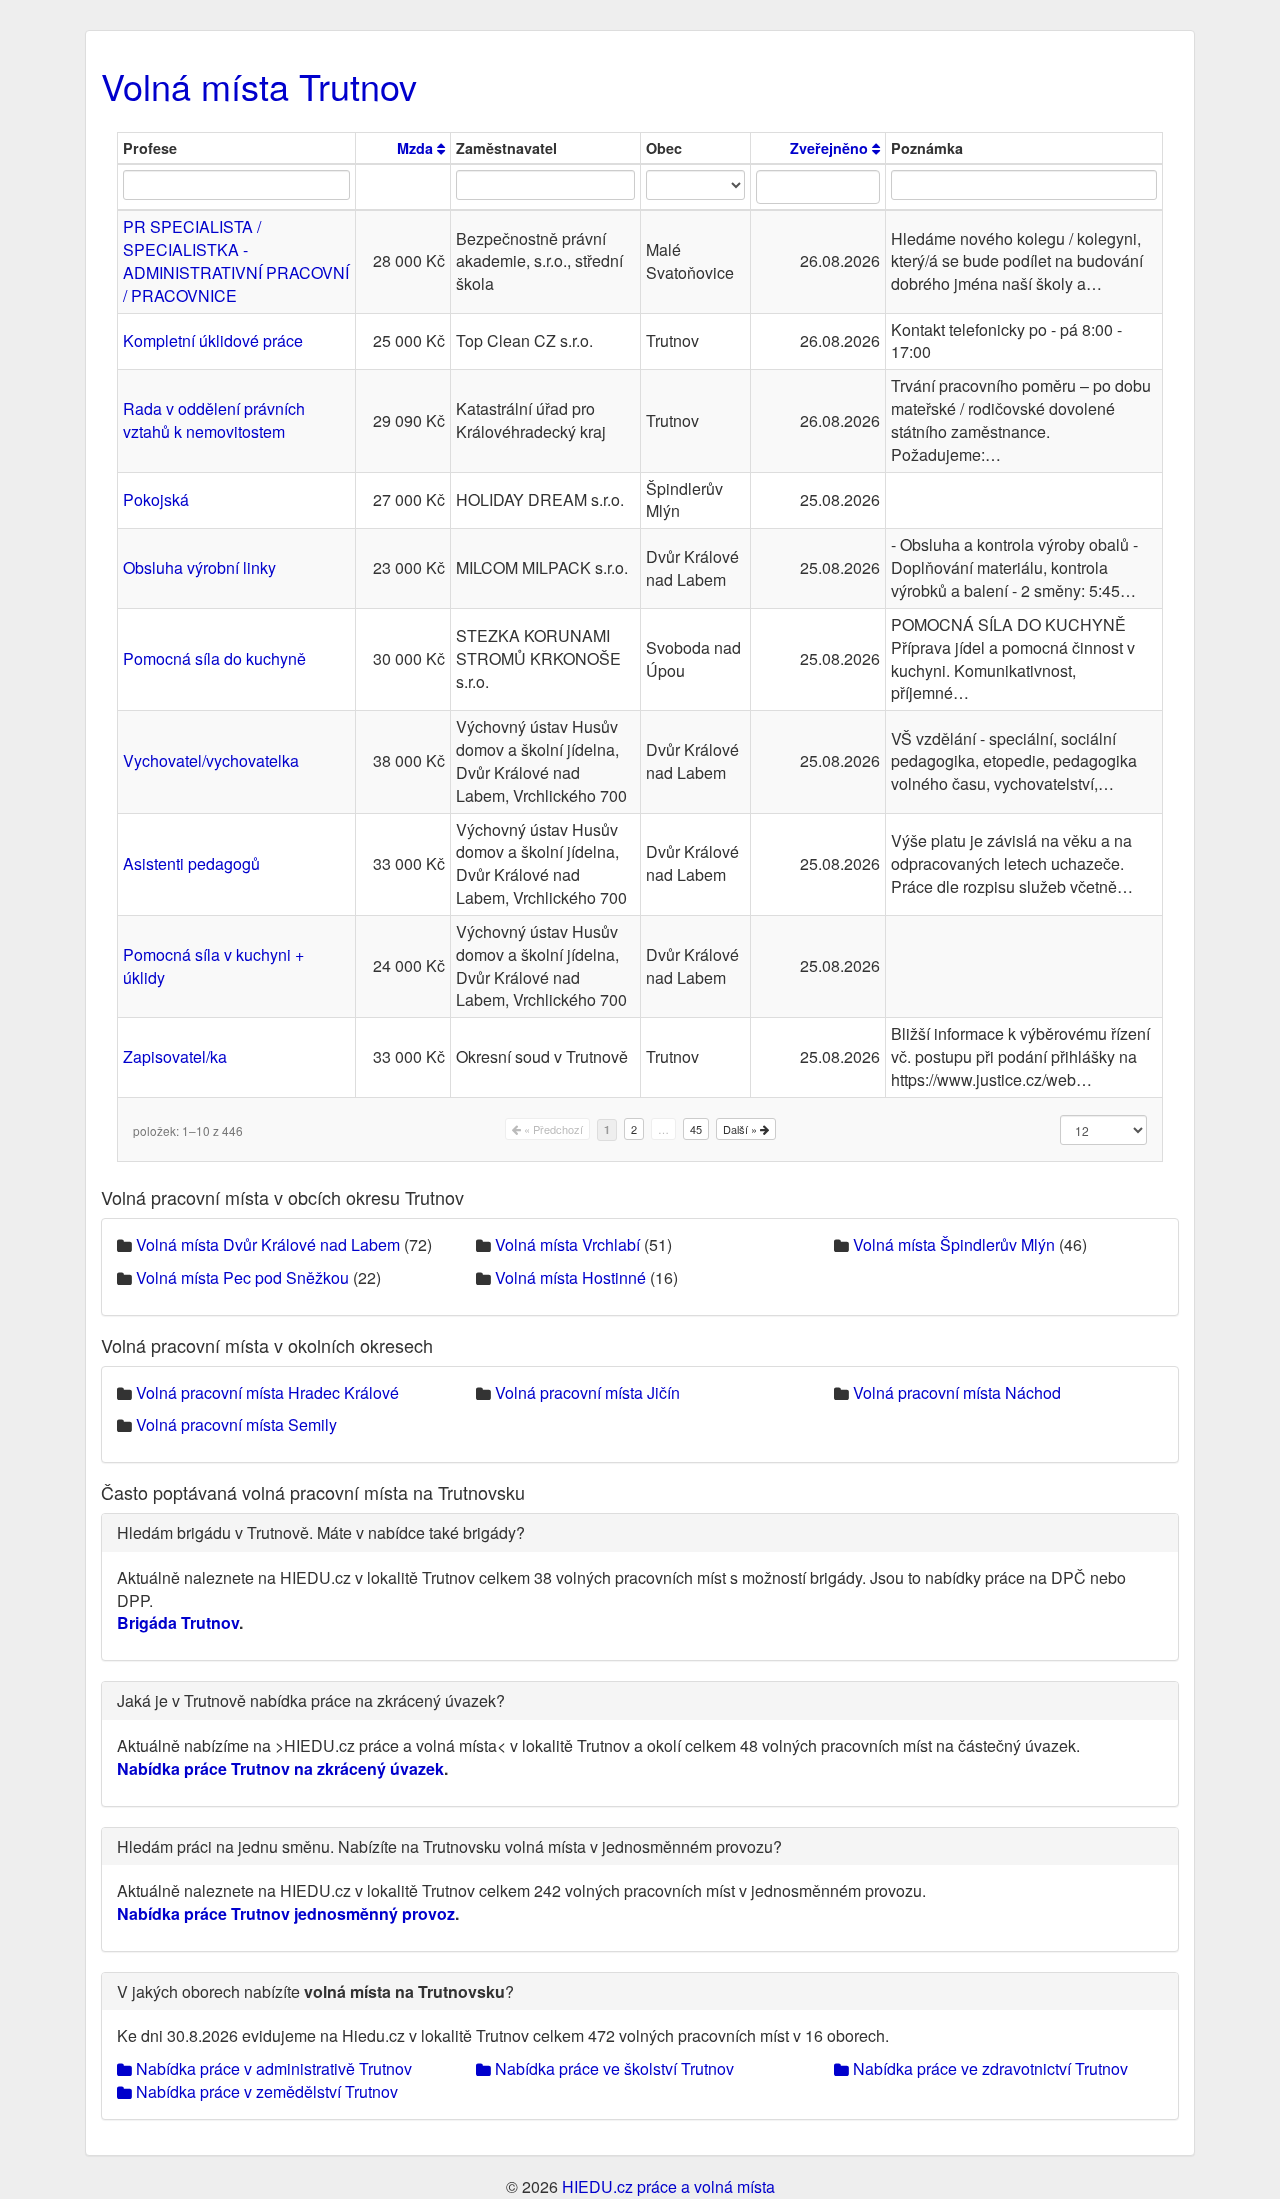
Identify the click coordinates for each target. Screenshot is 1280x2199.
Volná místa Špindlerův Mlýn (954, 1244)
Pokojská (156, 499)
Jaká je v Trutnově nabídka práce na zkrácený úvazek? (311, 1700)
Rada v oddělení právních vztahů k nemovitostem (214, 420)
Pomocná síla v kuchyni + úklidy (213, 966)
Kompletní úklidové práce (213, 340)
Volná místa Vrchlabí (567, 1244)
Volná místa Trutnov (259, 85)
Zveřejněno (831, 148)
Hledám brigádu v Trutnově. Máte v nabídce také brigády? (321, 1532)
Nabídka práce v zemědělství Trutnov (265, 2091)
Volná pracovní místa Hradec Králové (267, 1392)
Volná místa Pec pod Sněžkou (242, 1277)
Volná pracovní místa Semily (236, 1424)
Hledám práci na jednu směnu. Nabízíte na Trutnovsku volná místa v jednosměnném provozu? (449, 1846)
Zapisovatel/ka (175, 1056)
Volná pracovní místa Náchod (957, 1392)
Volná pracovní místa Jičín (587, 1392)
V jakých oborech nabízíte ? (315, 1991)
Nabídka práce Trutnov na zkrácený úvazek (280, 1768)
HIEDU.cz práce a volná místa (668, 2186)
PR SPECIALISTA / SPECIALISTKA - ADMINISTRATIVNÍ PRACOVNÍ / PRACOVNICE (236, 261)
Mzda (417, 148)
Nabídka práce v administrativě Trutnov (272, 2068)
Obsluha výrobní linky (199, 567)
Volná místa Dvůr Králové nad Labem (268, 1244)
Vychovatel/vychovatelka (211, 760)
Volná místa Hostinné (570, 1277)
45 (696, 1129)
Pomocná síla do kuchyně (214, 658)
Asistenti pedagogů (191, 863)
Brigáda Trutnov (178, 1622)
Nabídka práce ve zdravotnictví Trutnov (988, 2068)
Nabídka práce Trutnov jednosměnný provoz (286, 1913)
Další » (741, 1129)
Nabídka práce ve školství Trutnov (612, 2068)
